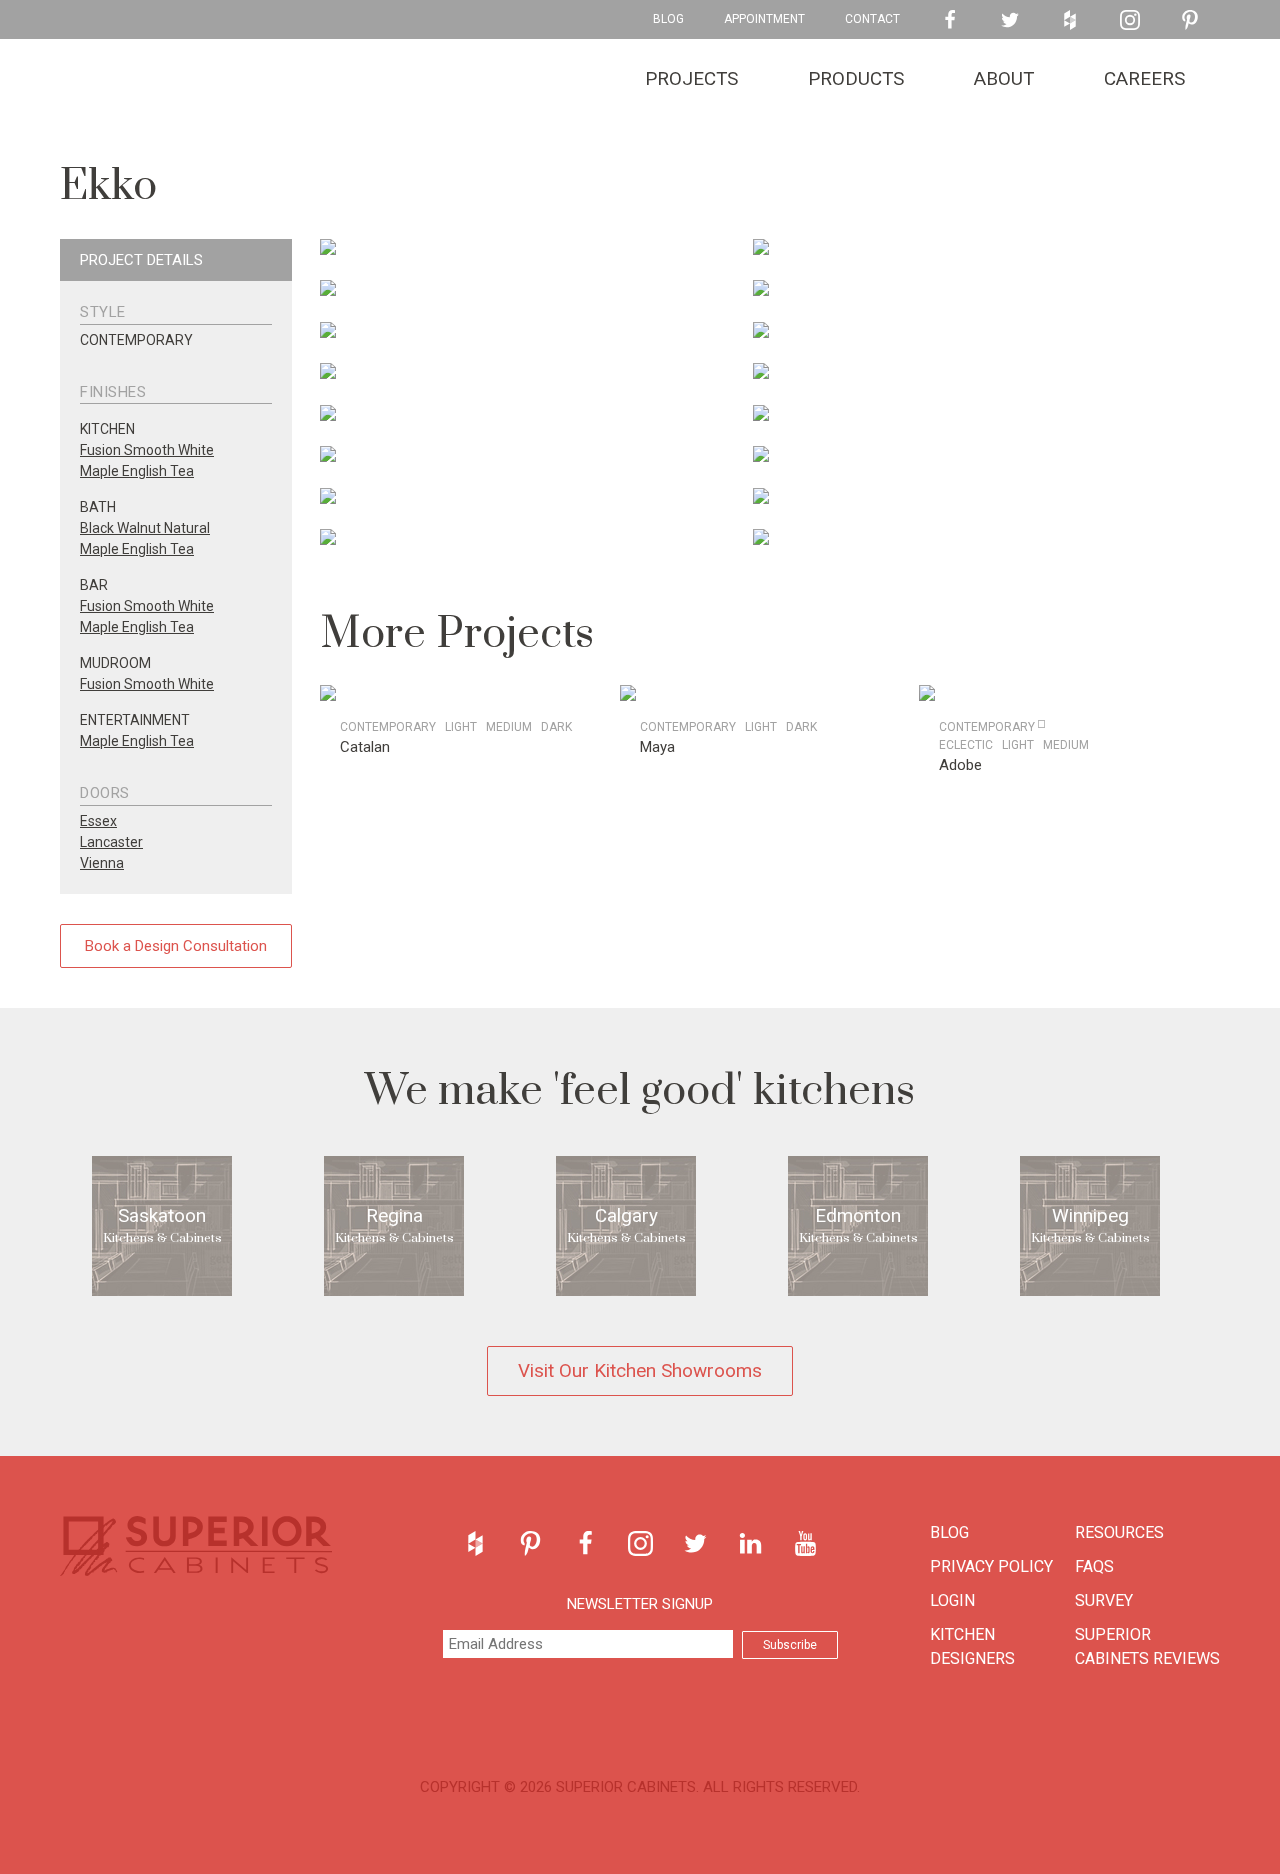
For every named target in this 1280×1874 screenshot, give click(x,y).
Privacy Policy (991, 1566)
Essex (98, 821)
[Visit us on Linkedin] (750, 1543)
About (1004, 78)
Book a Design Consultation (176, 946)
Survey (1104, 1600)
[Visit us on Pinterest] (1190, 20)
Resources (1119, 1532)
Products (856, 78)
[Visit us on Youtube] (805, 1543)
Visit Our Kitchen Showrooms (640, 1370)
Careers (1144, 78)
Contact (872, 19)
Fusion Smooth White (147, 450)
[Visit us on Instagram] (1130, 20)
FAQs (1094, 1566)
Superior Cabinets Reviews (1147, 1646)
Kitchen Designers (972, 1646)
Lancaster (111, 842)
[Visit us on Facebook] (950, 20)
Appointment (764, 19)
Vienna (102, 863)
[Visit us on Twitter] (1010, 20)
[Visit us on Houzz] (1070, 20)
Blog (668, 19)
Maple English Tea (137, 471)
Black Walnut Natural (145, 528)
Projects (691, 78)
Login (952, 1600)
